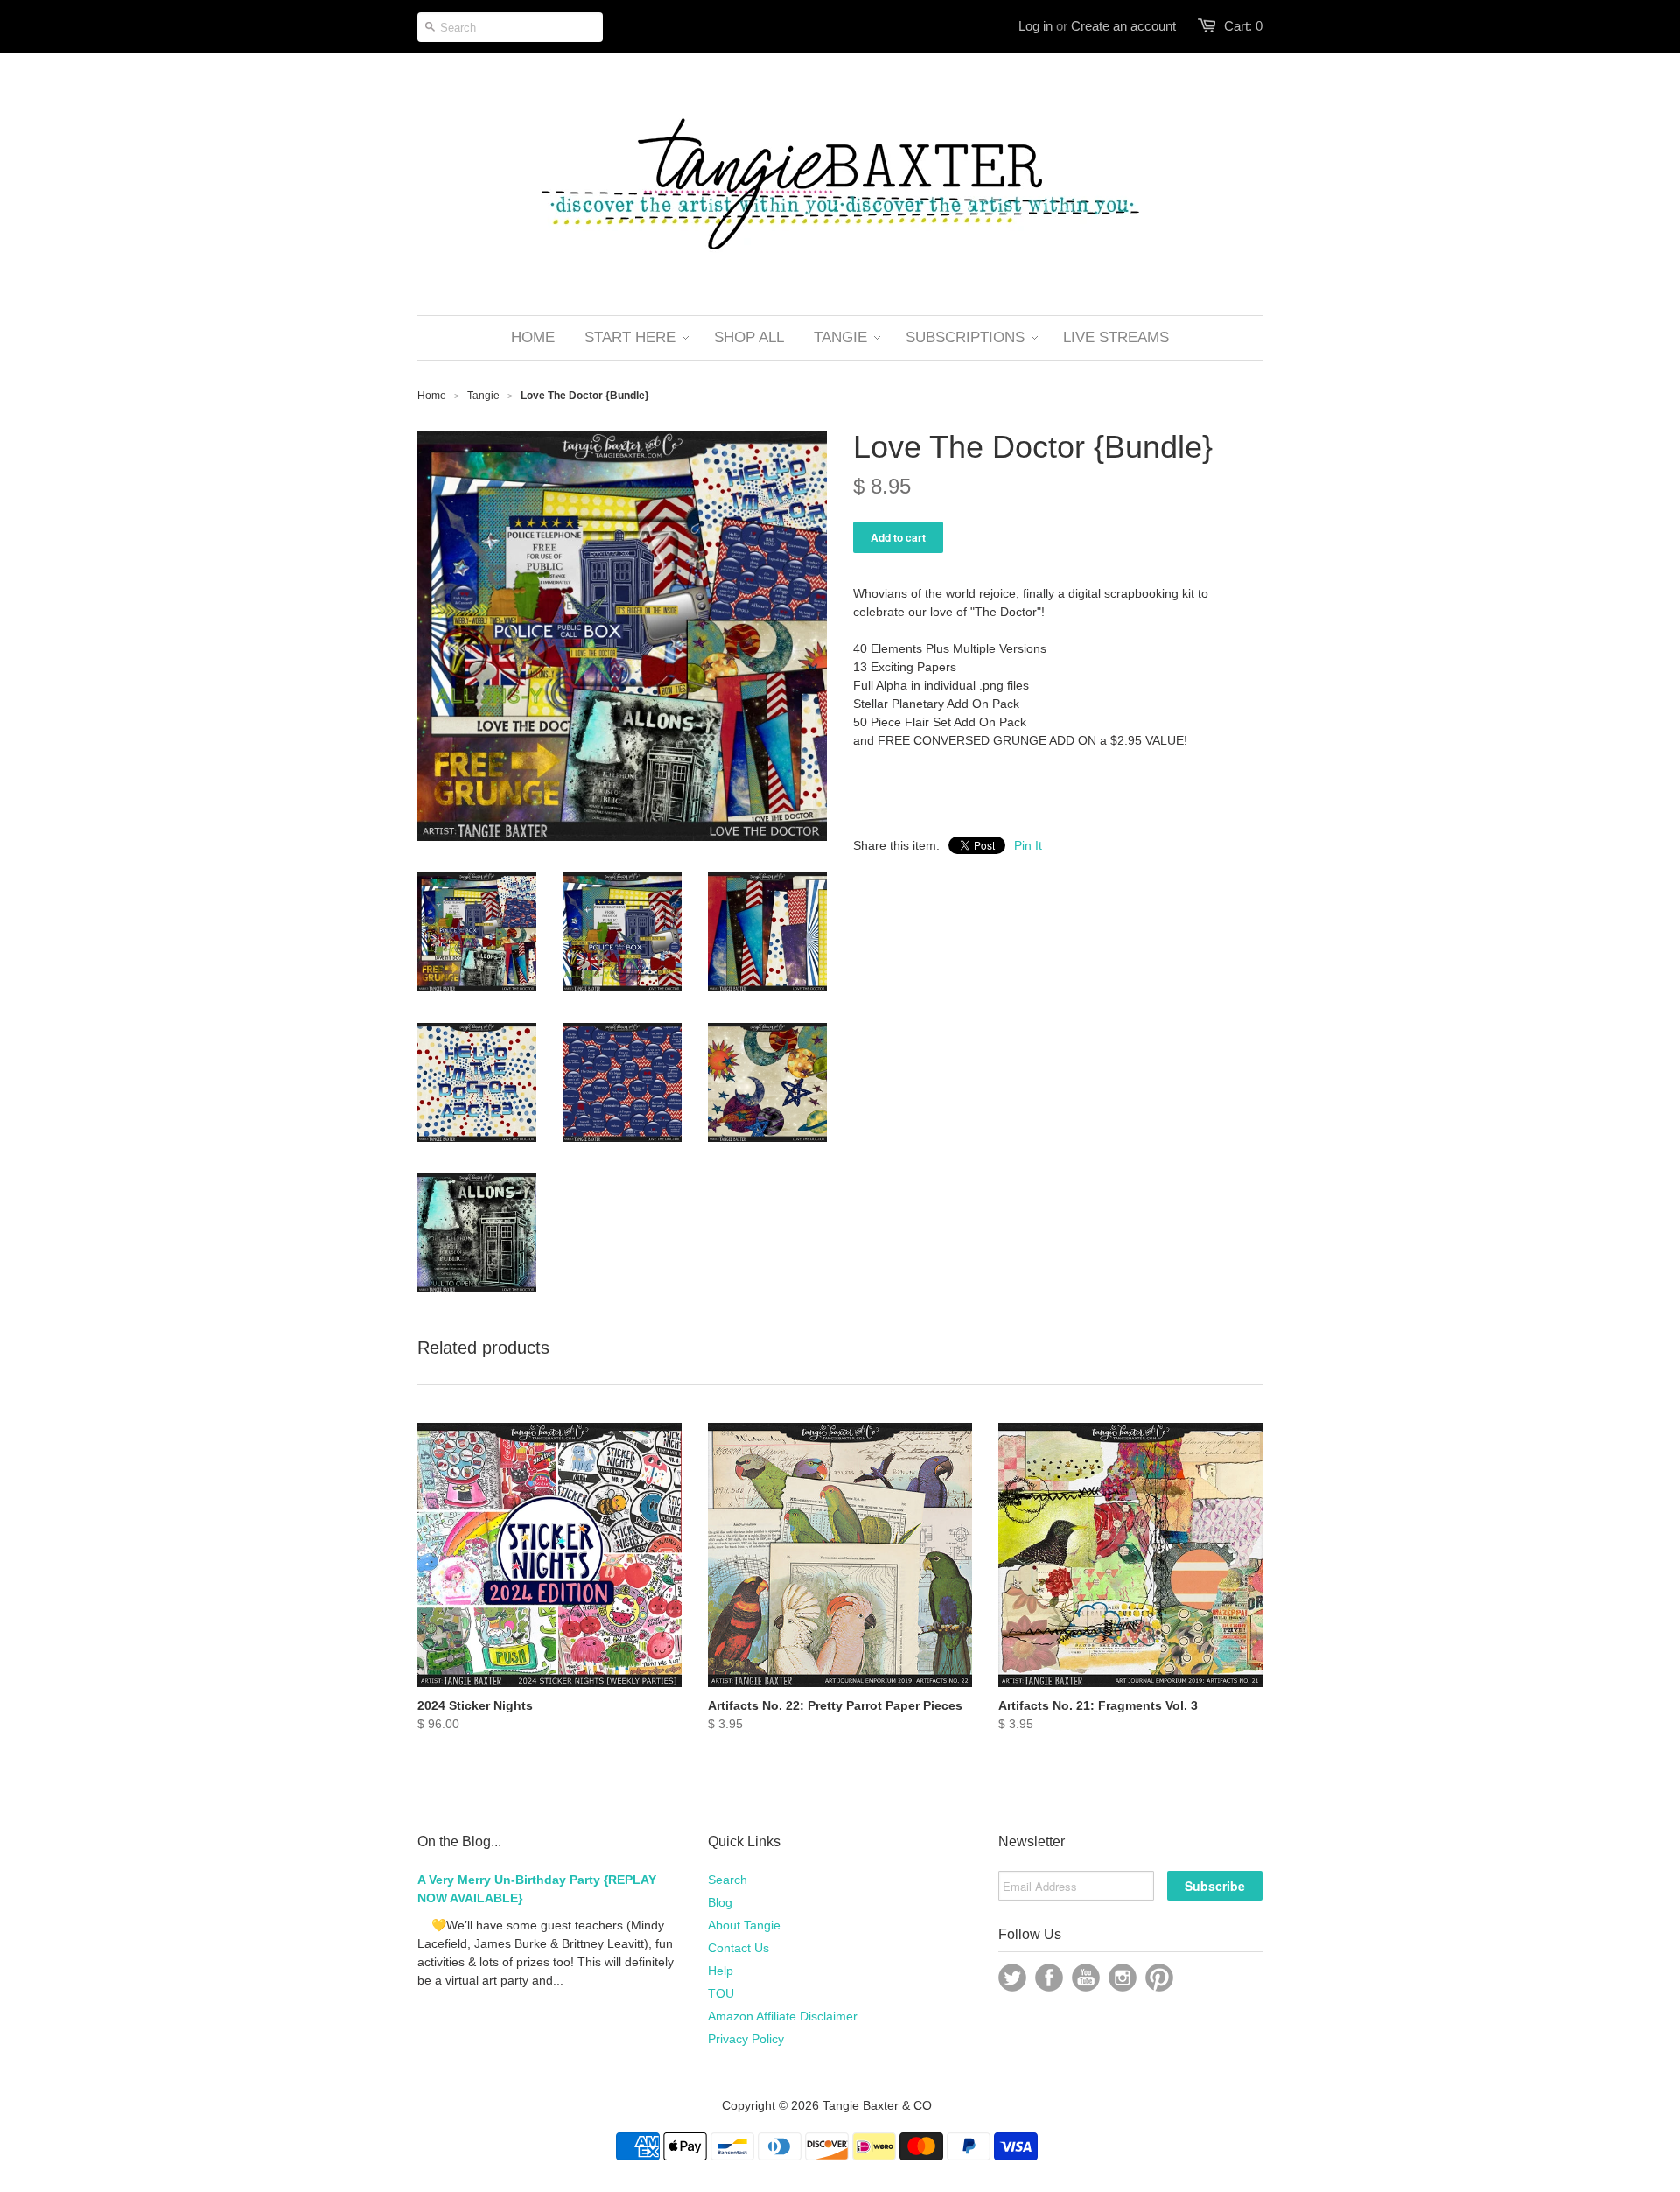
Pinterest (1159, 1978)
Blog (720, 1902)
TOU (721, 1993)
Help (721, 1971)
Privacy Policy (746, 2039)
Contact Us (738, 1948)
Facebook (1049, 1978)
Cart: (1243, 26)
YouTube (1086, 1978)
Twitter (1012, 1978)
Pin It (1028, 845)
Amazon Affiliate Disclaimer (783, 2016)
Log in (1036, 26)
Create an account (1123, 26)
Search (728, 1880)
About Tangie (744, 1925)
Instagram (1123, 1978)
